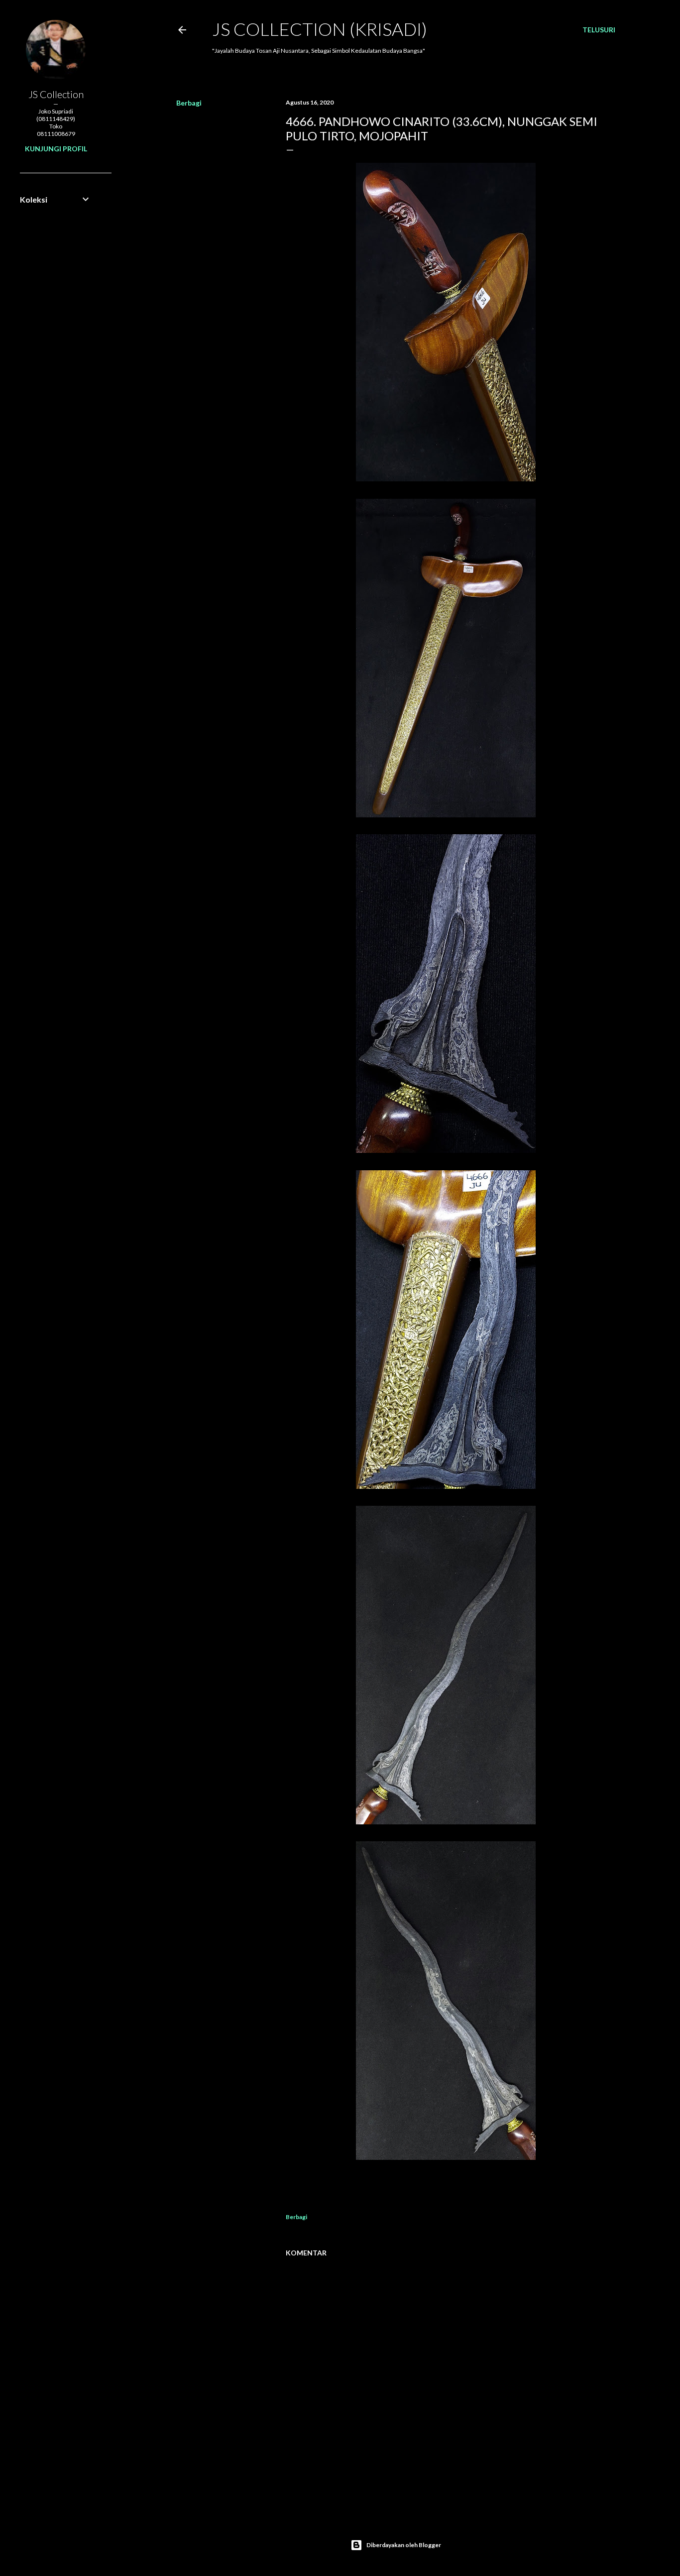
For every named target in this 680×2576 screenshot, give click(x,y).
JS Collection (56, 94)
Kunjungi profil (56, 149)
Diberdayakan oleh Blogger (404, 2545)
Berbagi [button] (189, 103)
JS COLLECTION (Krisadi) (320, 29)
